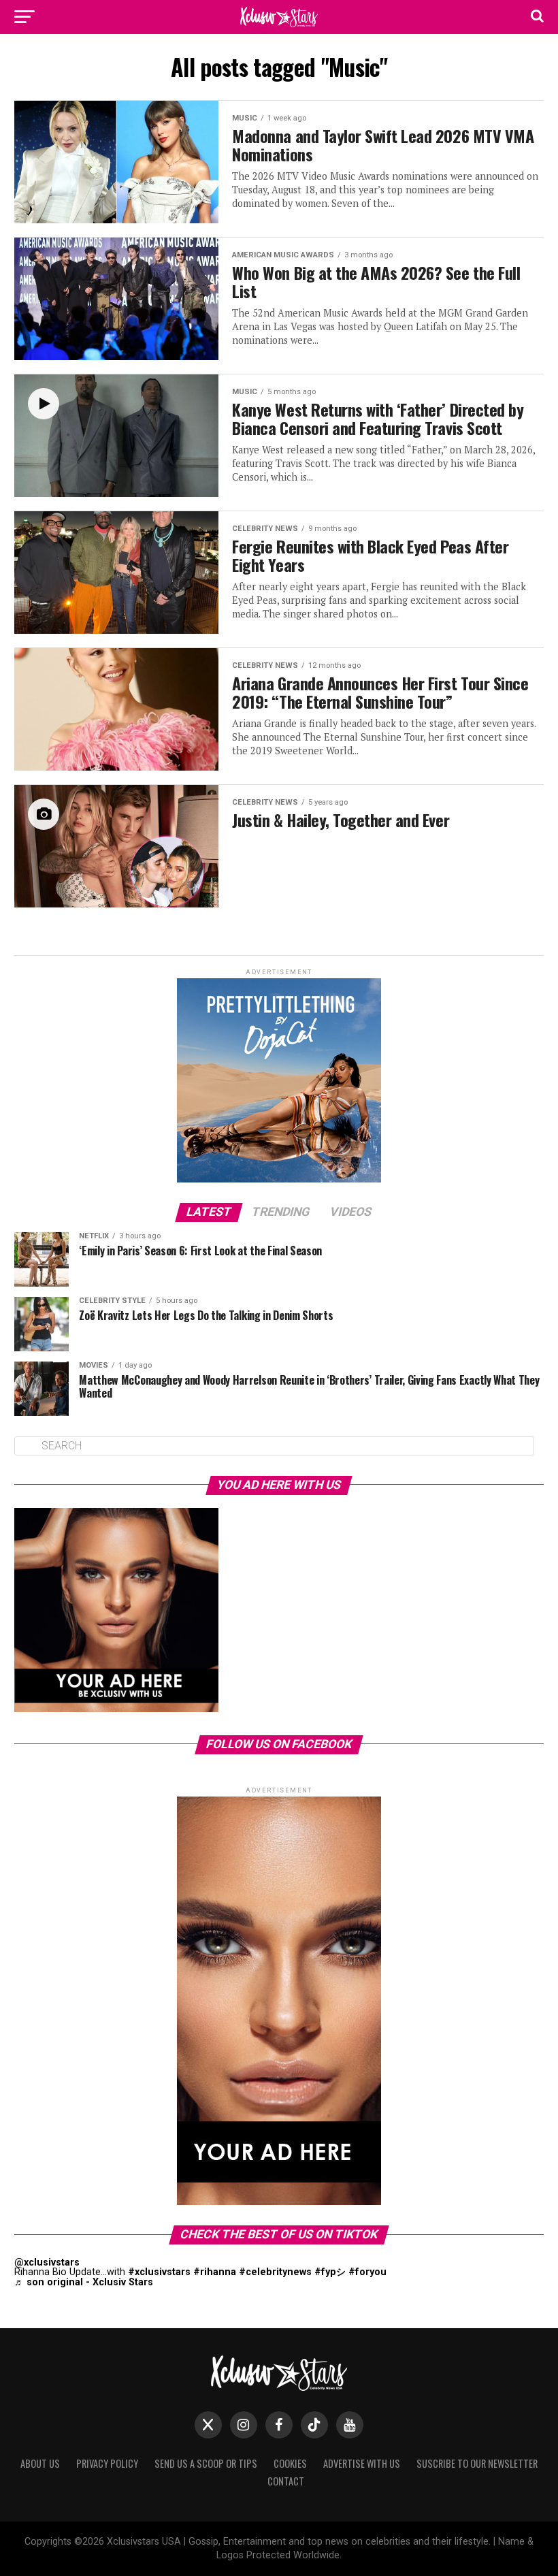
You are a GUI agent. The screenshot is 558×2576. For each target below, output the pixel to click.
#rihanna (215, 2272)
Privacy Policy (107, 2463)
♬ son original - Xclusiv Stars (84, 2282)
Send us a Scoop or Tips (206, 2463)
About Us (40, 2463)
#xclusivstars (159, 2272)
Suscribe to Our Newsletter (477, 2463)
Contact (286, 2481)
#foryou (367, 2272)
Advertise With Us (362, 2463)
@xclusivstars (47, 2263)
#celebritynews (275, 2272)
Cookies (290, 2463)
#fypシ (330, 2272)
